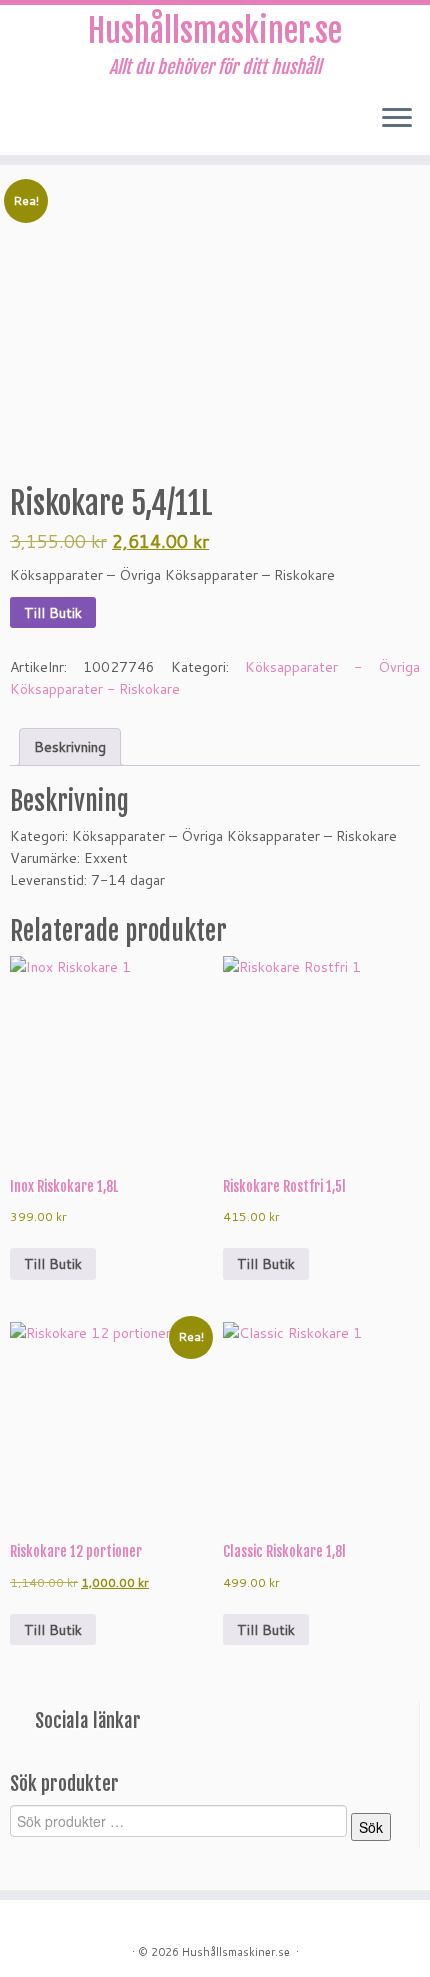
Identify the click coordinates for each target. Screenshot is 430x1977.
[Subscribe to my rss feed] (21, 125)
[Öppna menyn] (397, 119)
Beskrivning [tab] (70, 747)
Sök (371, 1827)
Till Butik (53, 613)
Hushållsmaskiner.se (215, 31)
